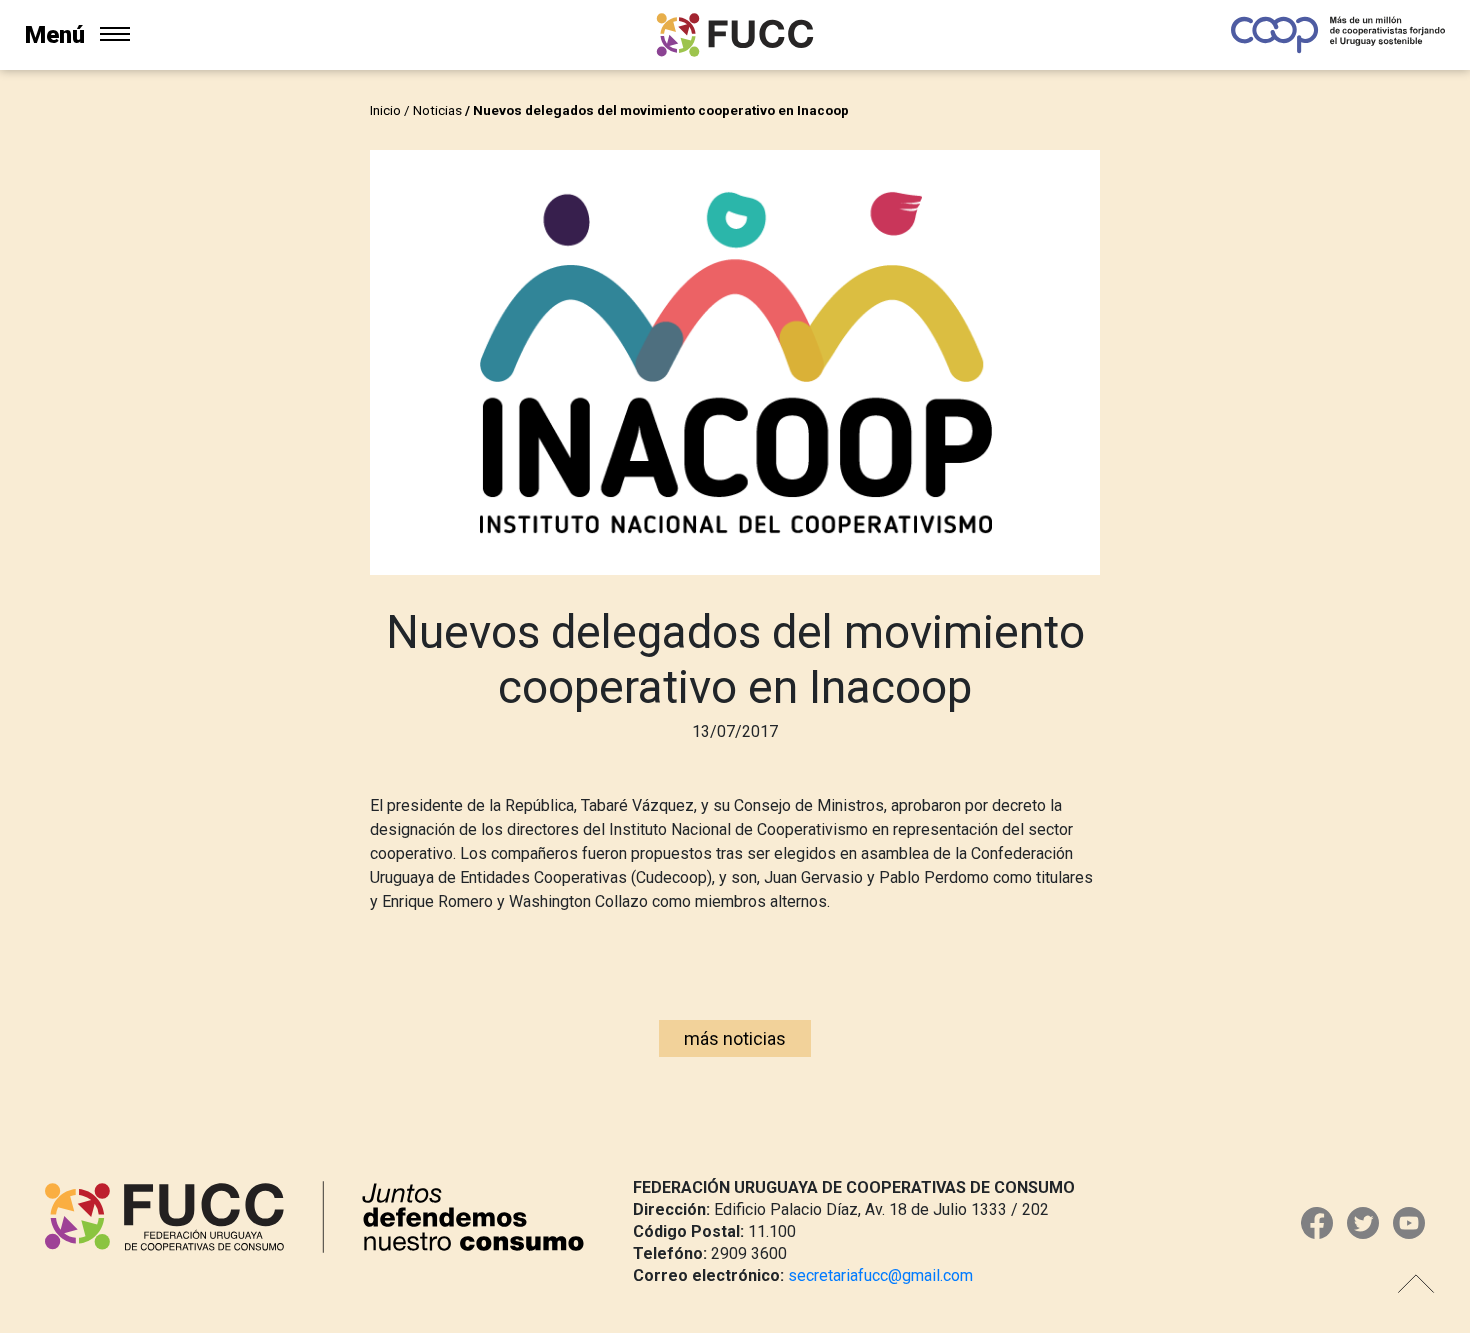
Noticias (437, 110)
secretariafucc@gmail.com (880, 1275)
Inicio (385, 110)
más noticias (735, 1038)
